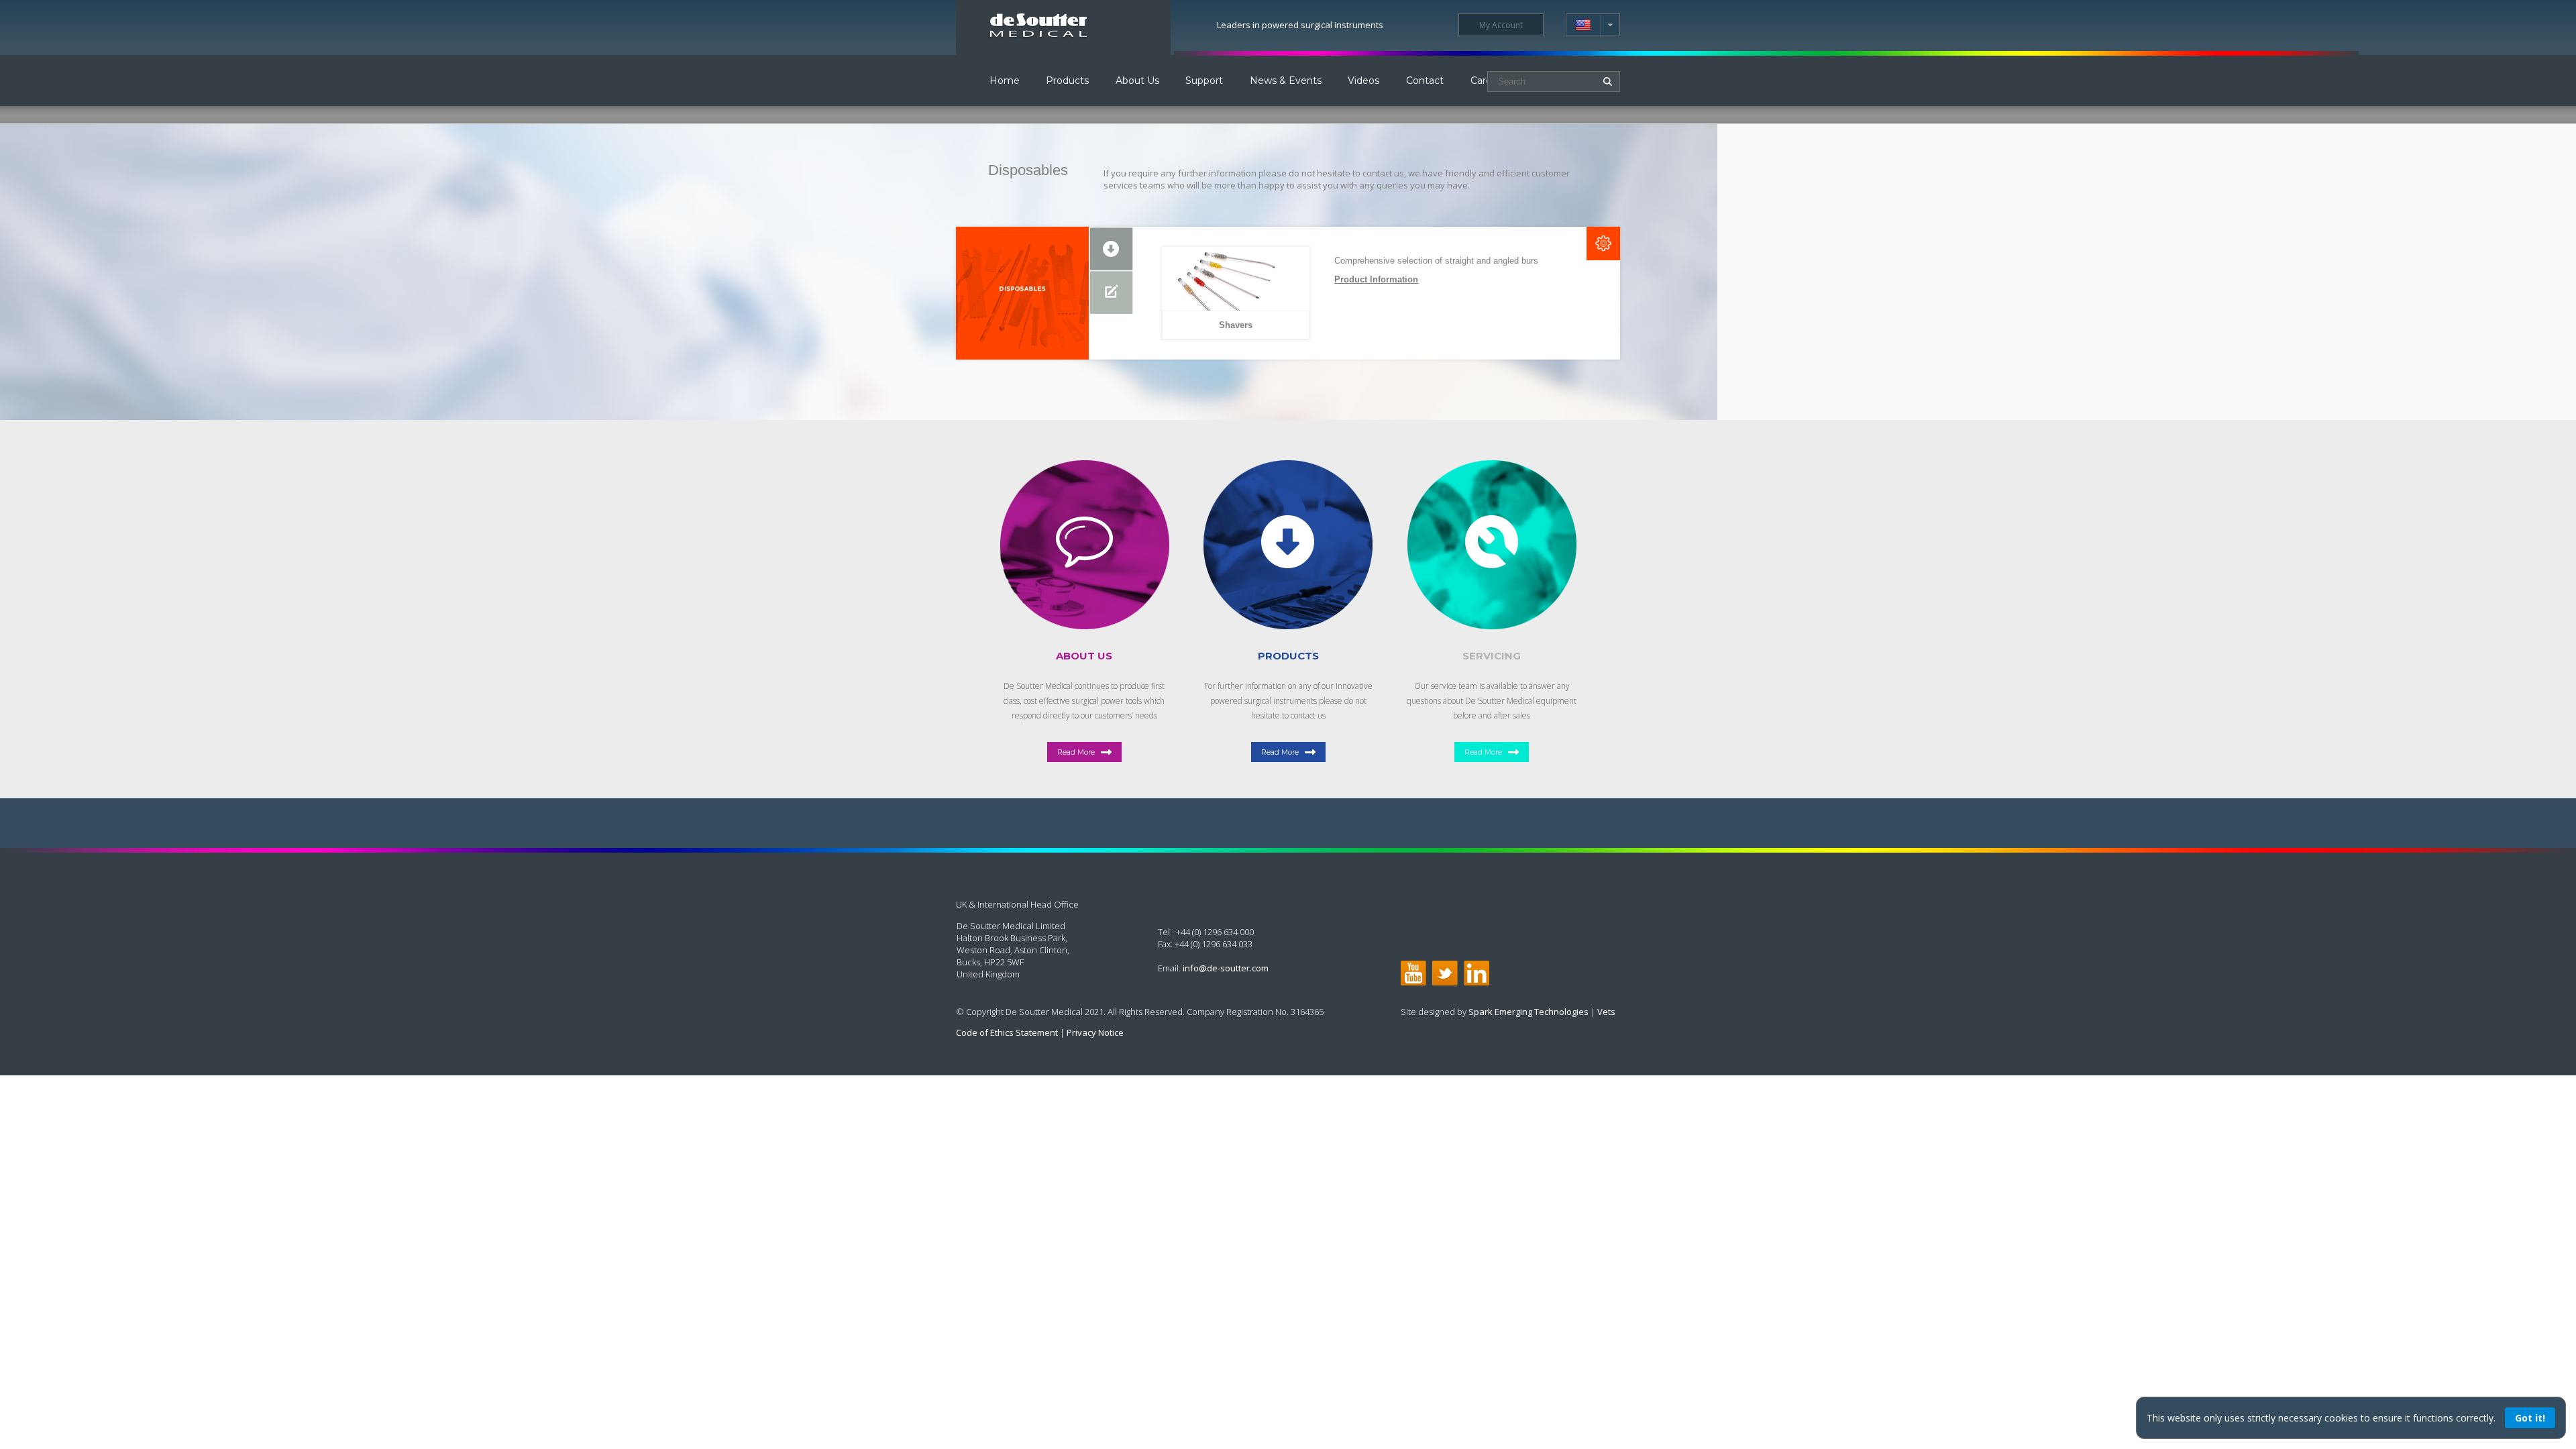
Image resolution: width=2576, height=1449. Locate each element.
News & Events (1286, 80)
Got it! (2530, 1418)
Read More (1076, 752)
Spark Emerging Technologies (1528, 1012)
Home (1005, 80)
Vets (1606, 1012)
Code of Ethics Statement (1007, 1032)
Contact (1425, 80)
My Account (1501, 25)
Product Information (1376, 279)
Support (1204, 80)
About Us (1137, 80)
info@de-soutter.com (1226, 968)
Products (1067, 80)
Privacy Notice (1095, 1032)
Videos (1363, 80)
